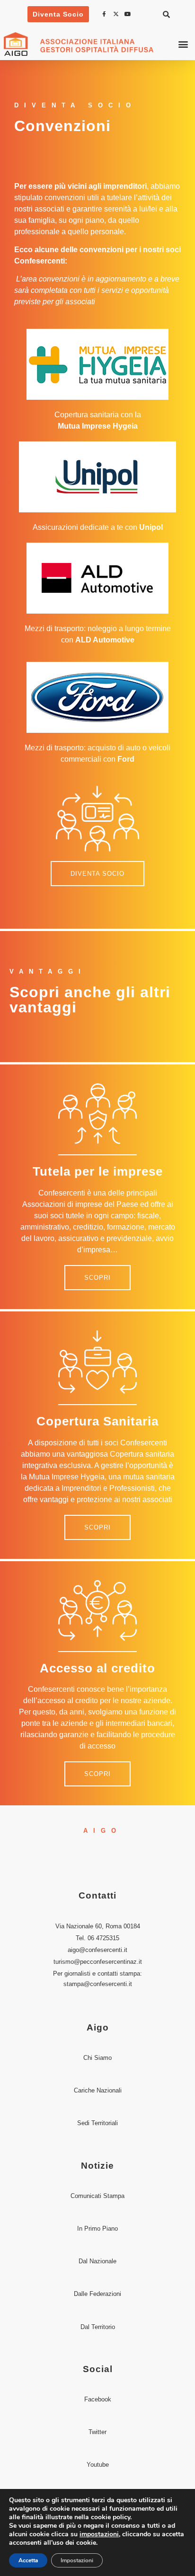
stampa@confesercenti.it (98, 1984)
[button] (166, 14)
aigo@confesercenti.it (97, 1950)
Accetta (28, 2560)
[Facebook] (106, 14)
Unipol (151, 527)
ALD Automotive (105, 640)
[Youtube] (129, 14)
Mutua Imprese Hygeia (98, 426)
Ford (126, 759)
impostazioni (99, 2534)
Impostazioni (77, 2560)
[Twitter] (117, 14)
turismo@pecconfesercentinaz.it (98, 1962)
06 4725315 (103, 1938)
